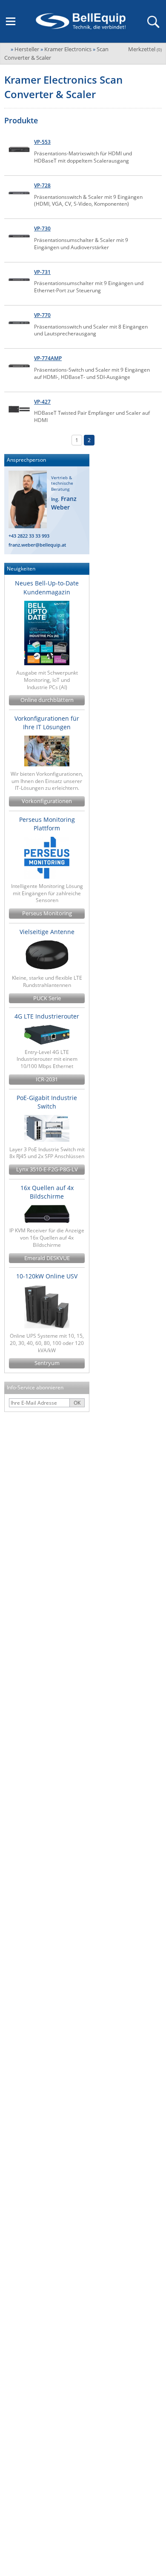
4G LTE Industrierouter (47, 1016)
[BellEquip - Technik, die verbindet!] (80, 21)
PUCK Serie (47, 998)
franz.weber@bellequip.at (37, 545)
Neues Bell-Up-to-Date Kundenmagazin (47, 587)
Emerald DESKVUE (47, 1258)
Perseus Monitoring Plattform (47, 824)
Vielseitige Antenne (47, 932)
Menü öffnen (11, 21)
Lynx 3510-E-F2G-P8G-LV (47, 1169)
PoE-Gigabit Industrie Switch (47, 1102)
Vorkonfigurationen (47, 801)
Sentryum (47, 1363)
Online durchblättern (47, 700)
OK (77, 1403)
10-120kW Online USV (47, 1276)
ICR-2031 (47, 1079)
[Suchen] (153, 21)
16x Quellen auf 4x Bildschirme (47, 1192)
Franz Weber (64, 503)
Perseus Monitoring (47, 913)
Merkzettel (145, 49)
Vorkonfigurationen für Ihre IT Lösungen (47, 723)
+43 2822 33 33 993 (29, 536)
